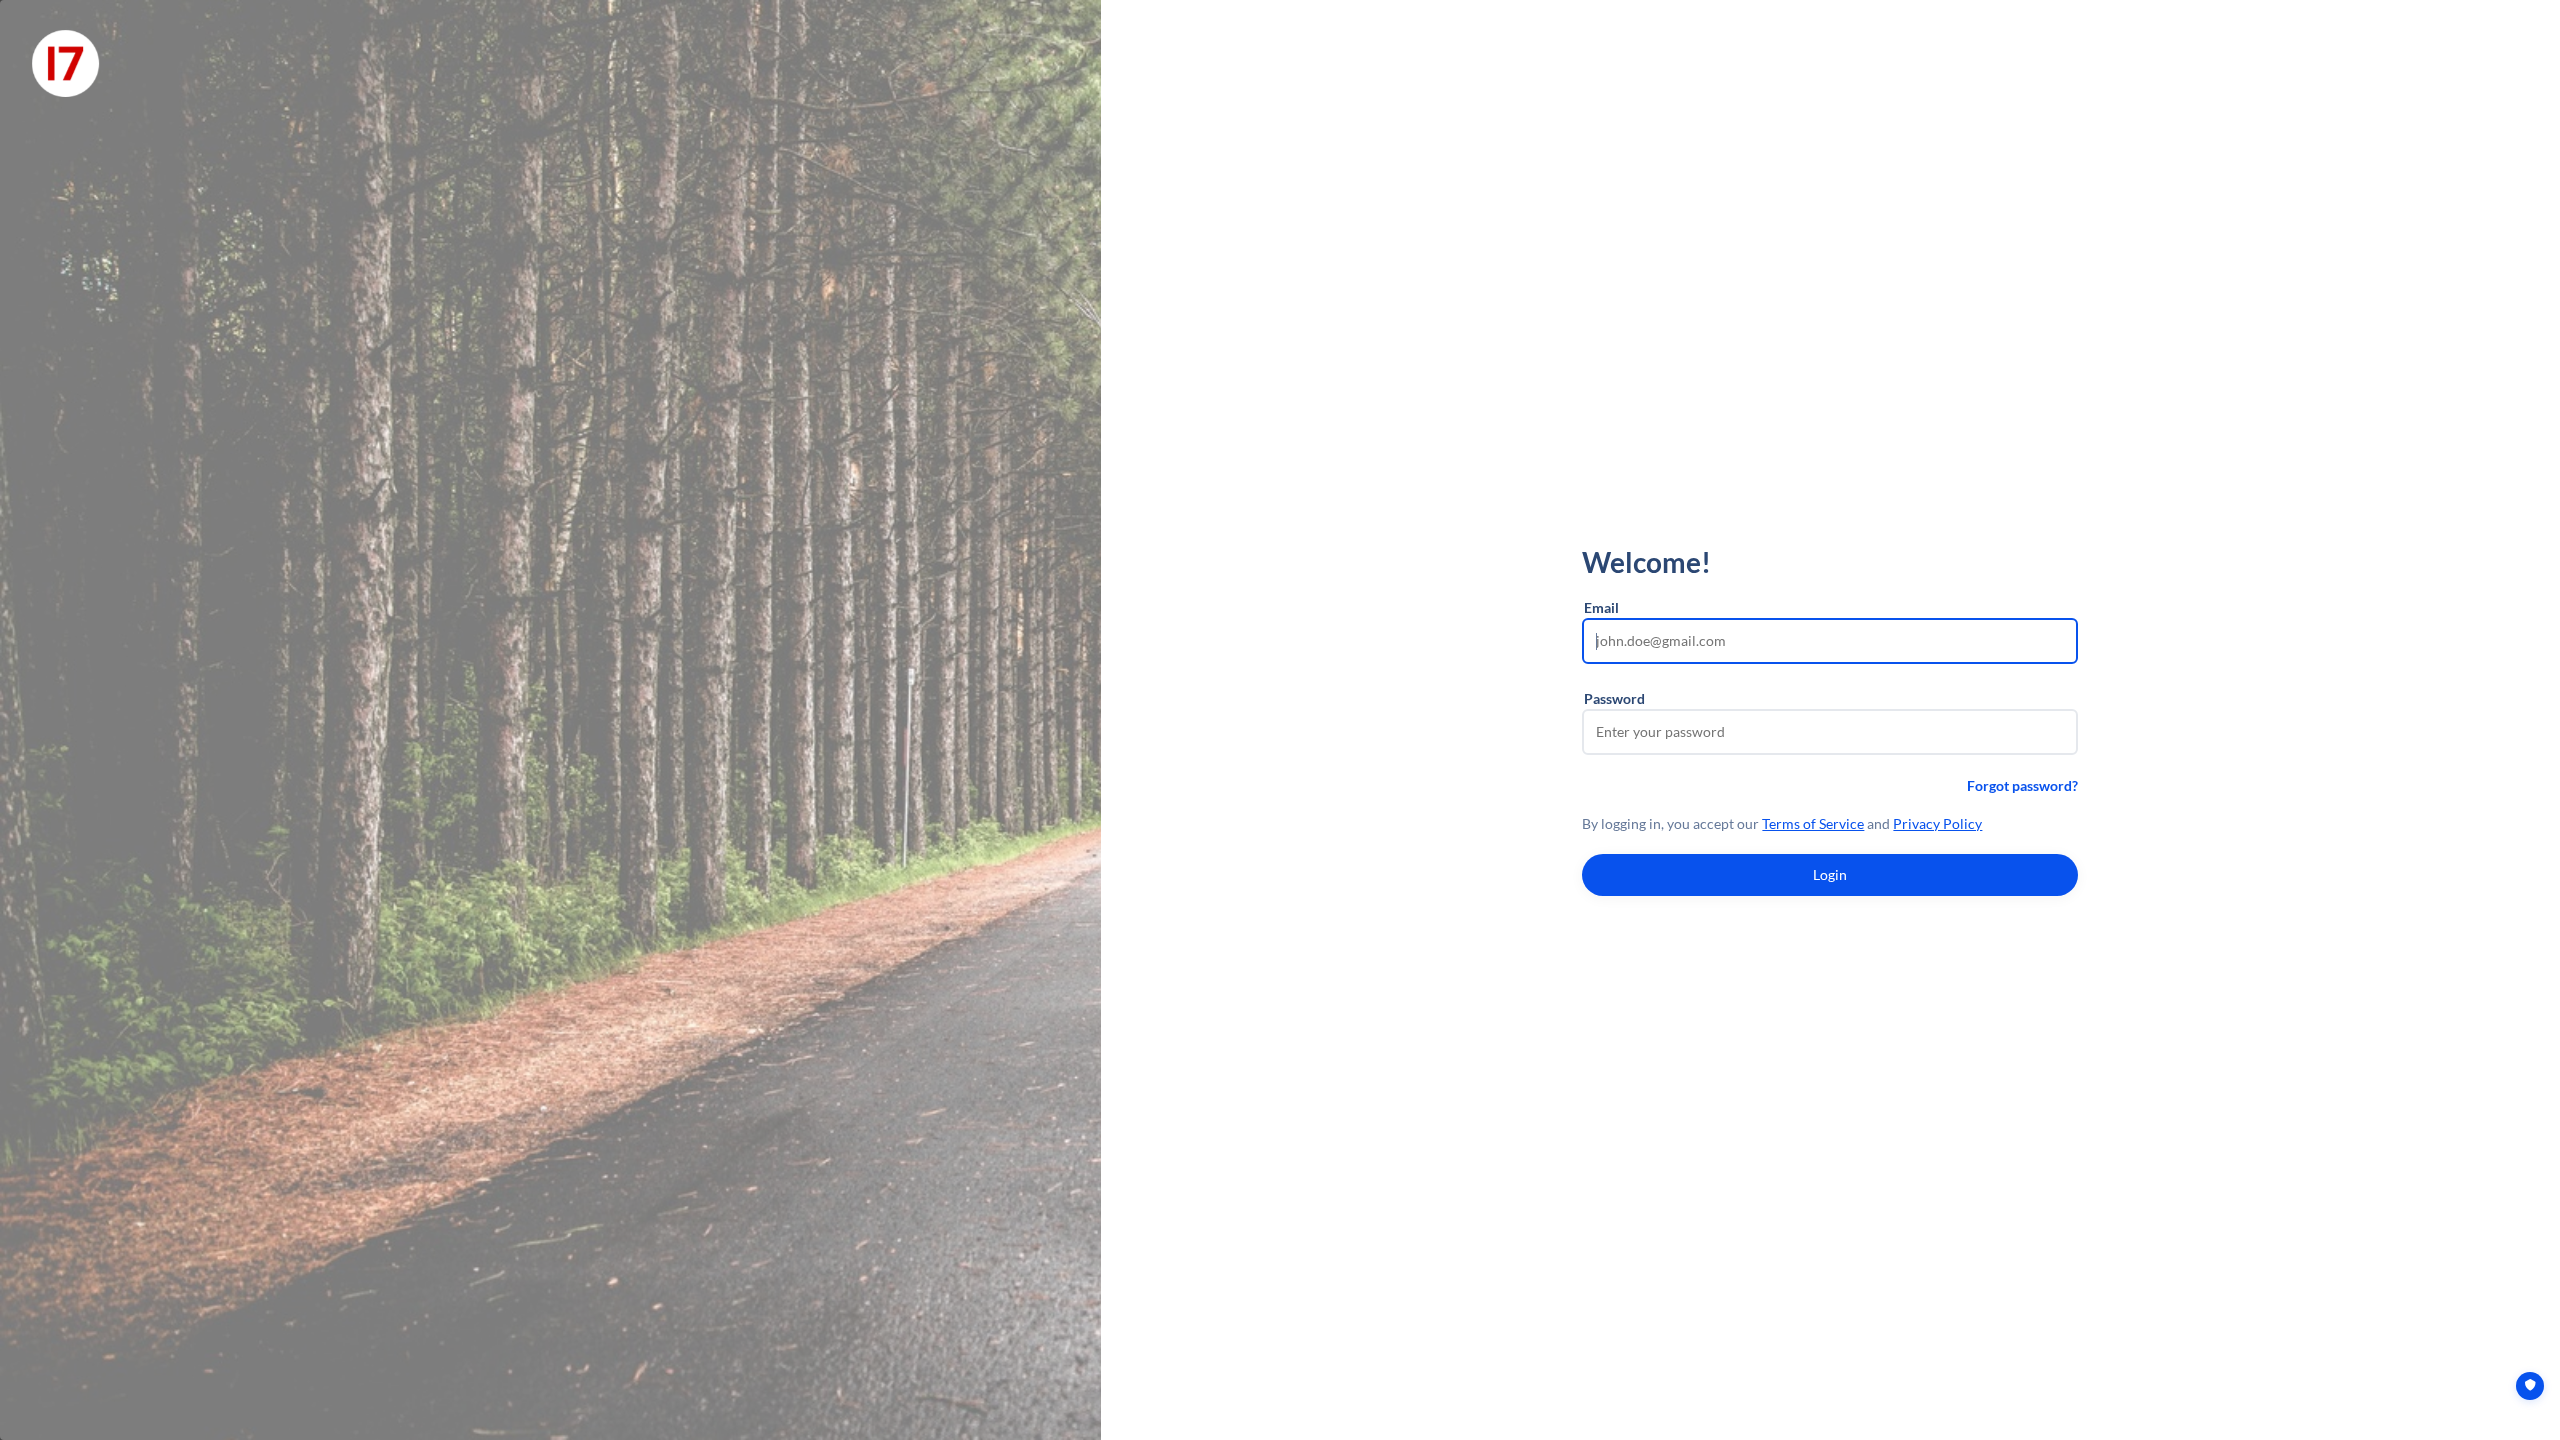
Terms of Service (1813, 823)
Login (1830, 874)
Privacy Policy (1937, 823)
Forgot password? (2022, 785)
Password (1614, 698)
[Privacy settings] (2530, 1386)
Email (1601, 607)
